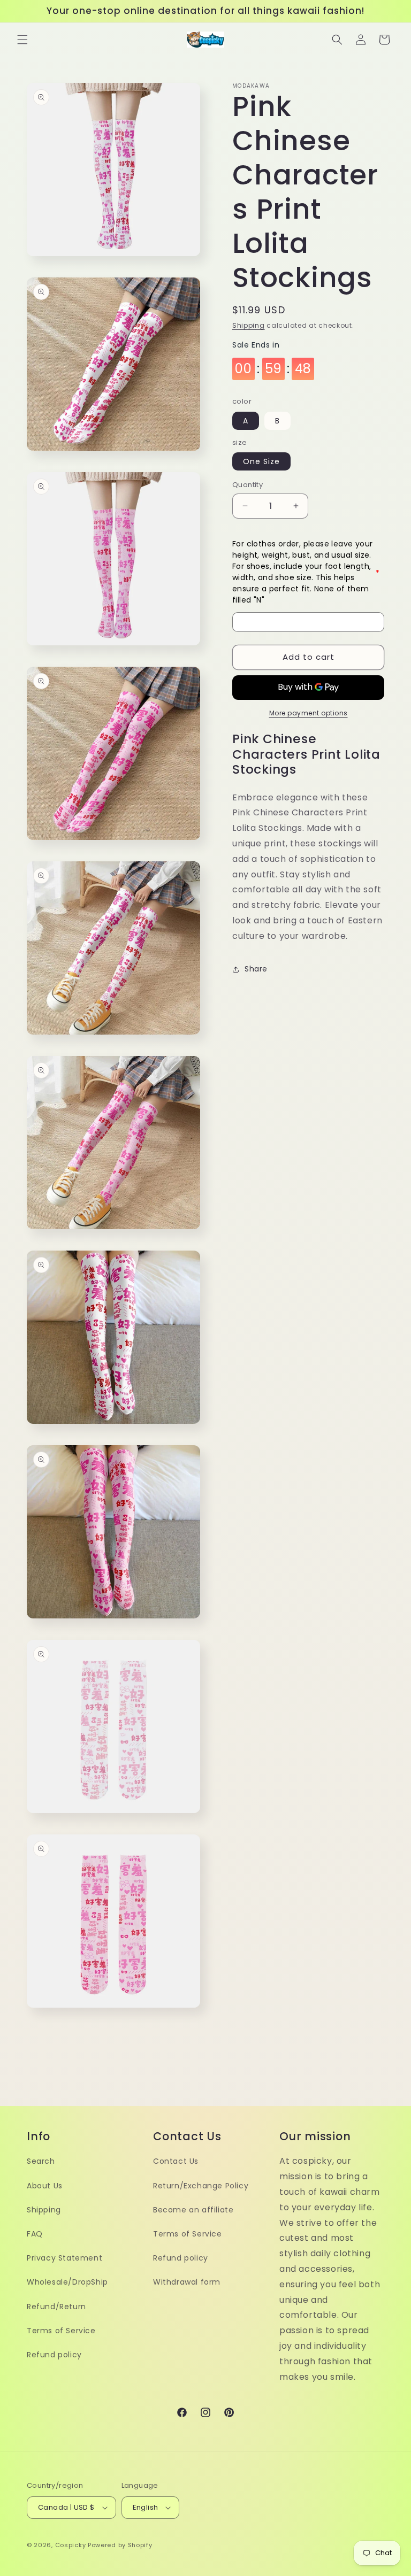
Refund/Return (56, 2307)
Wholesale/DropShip (67, 2282)
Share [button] (256, 969)
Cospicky (71, 2545)
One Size (261, 461)
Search (41, 2161)
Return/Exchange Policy (201, 2186)
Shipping (249, 325)
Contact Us (176, 2161)
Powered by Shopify (120, 2545)
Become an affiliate (193, 2210)
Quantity (248, 485)
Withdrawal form (187, 2282)
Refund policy (54, 2355)
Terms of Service (61, 2331)
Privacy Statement (64, 2258)
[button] (22, 40)
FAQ (35, 2234)
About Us (45, 2186)
